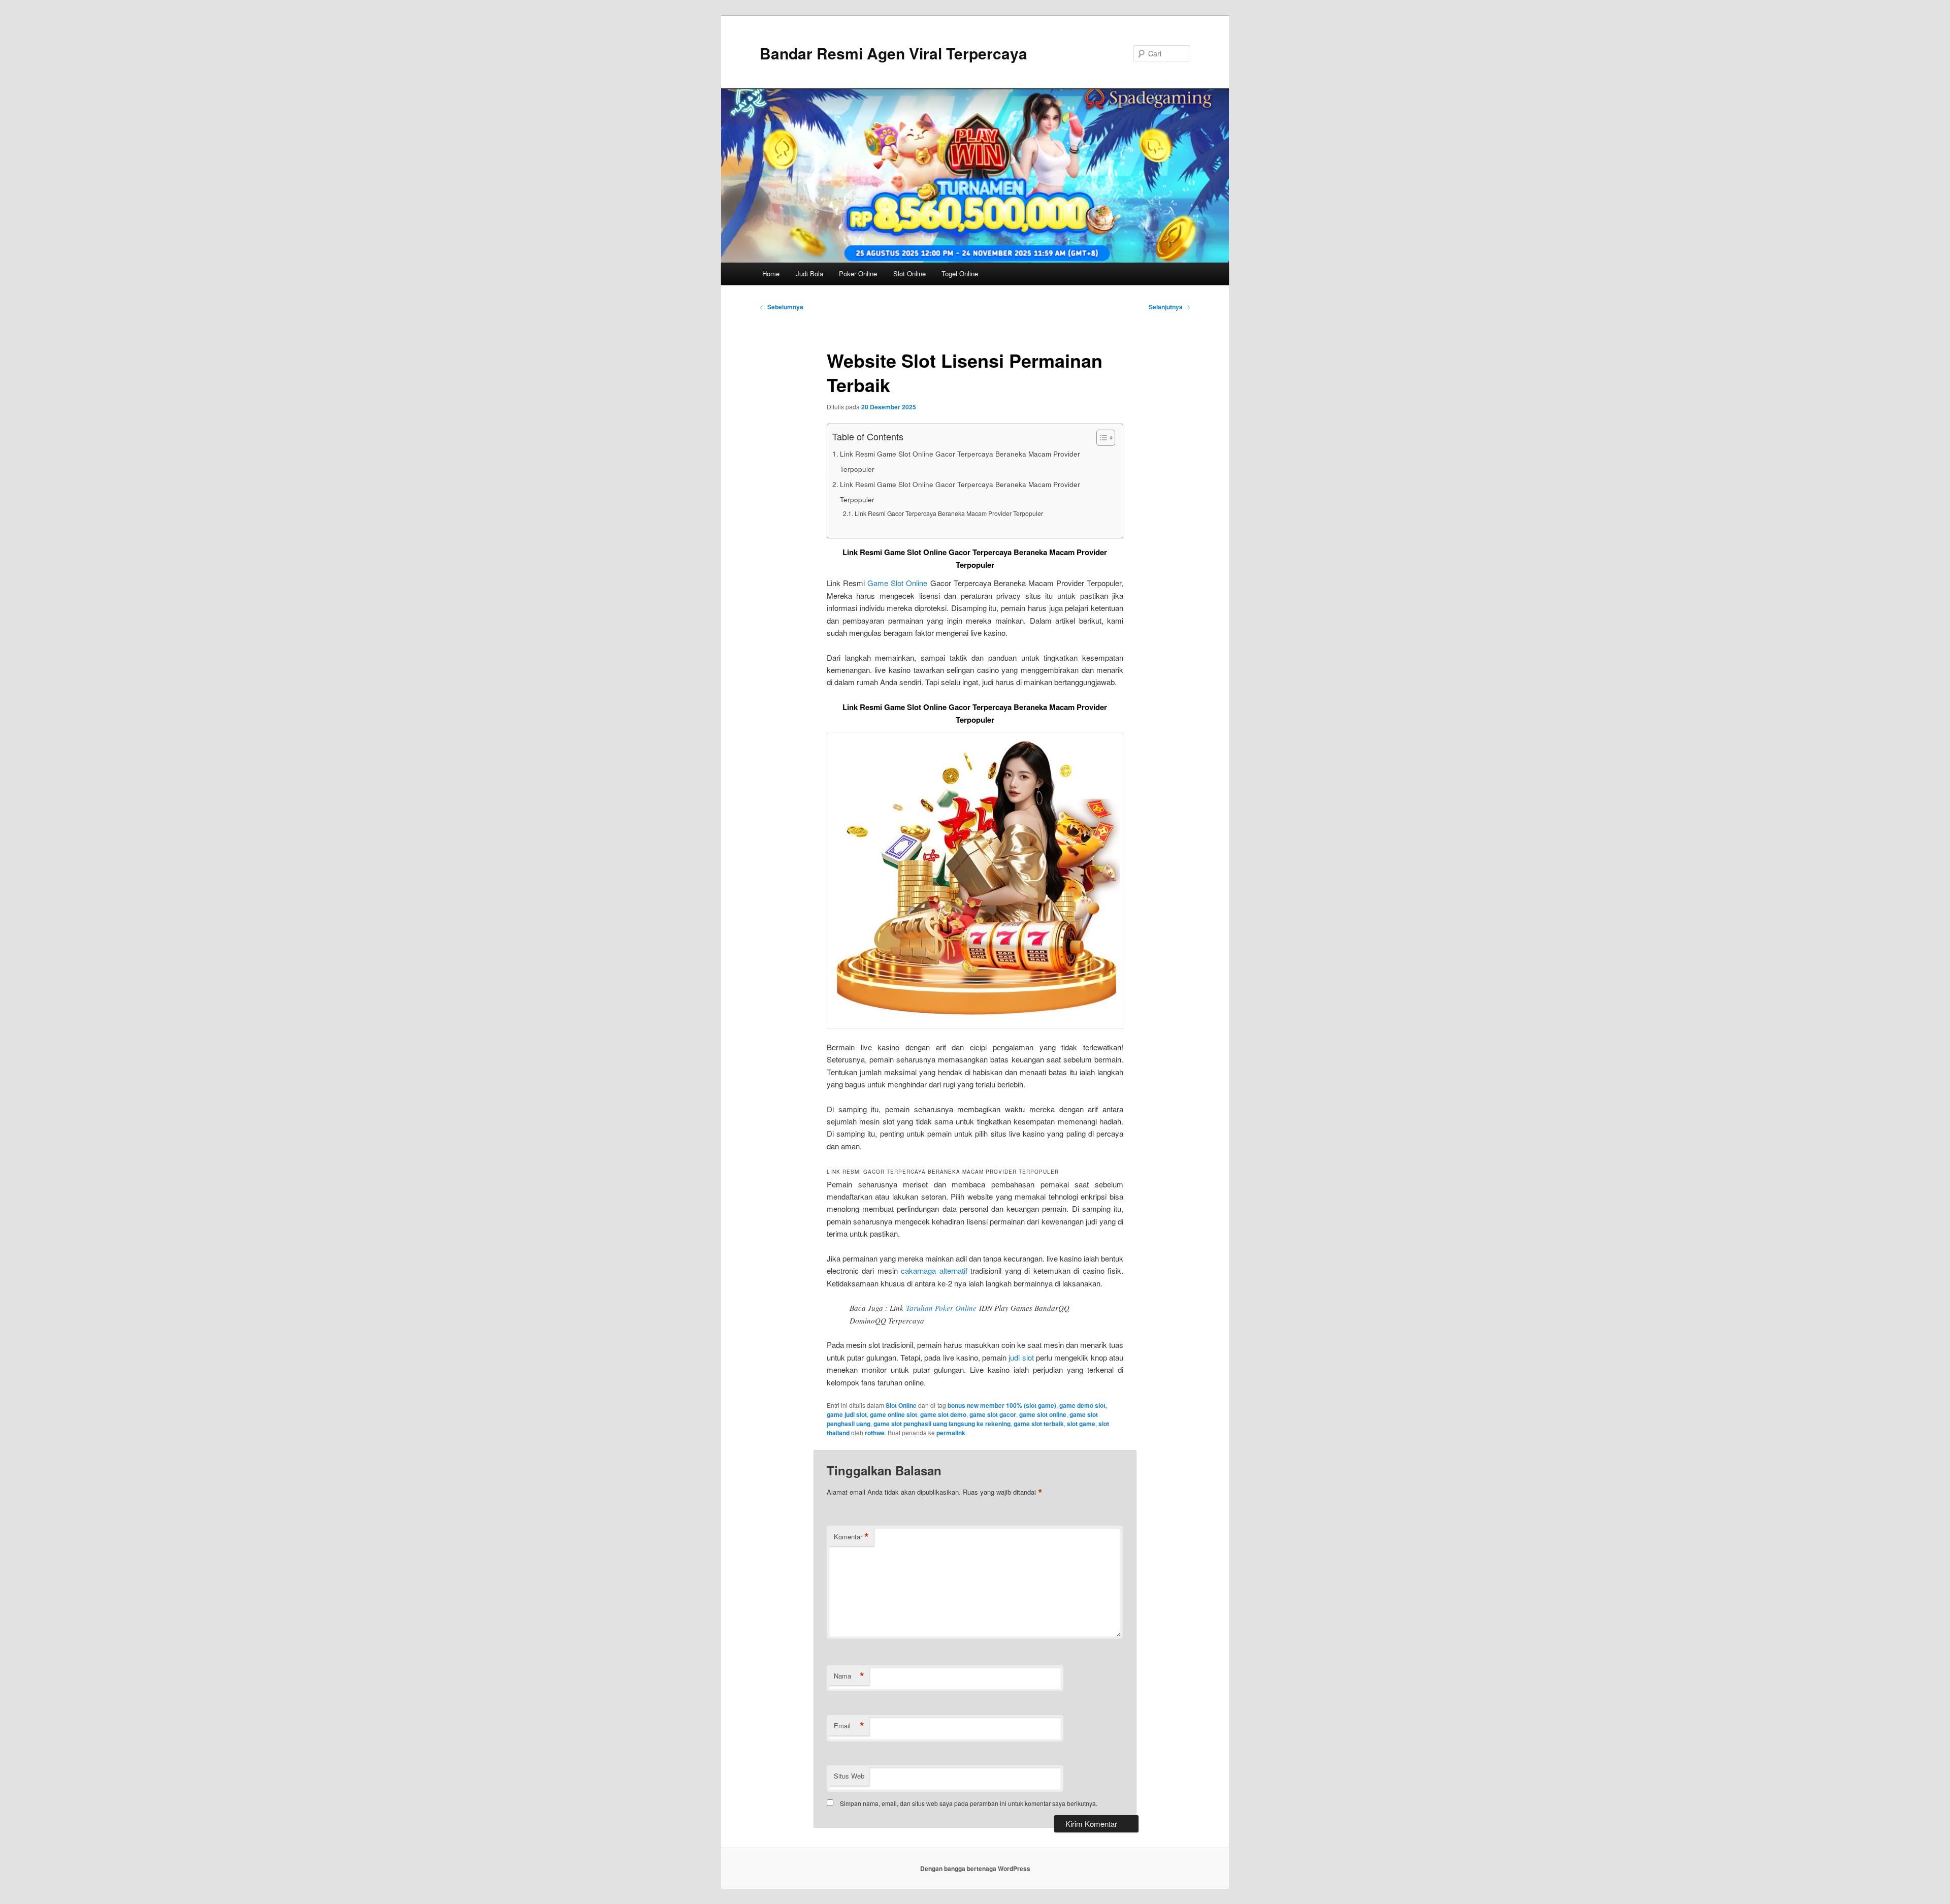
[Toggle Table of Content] (1101, 438)
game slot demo (943, 1414)
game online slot (893, 1414)
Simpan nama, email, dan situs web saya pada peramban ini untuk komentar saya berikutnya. (969, 1803)
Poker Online (858, 273)
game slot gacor (993, 1414)
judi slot (1021, 1357)
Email (849, 1726)
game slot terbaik (1039, 1424)
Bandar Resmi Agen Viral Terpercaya (893, 53)
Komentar (851, 1537)
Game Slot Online (897, 583)
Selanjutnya (1169, 307)
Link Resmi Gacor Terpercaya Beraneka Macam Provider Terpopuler (949, 513)
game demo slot (1082, 1405)
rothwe (875, 1433)
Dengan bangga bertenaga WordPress (975, 1868)
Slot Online (909, 273)
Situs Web (849, 1776)
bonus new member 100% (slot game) (1002, 1405)
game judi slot (847, 1414)
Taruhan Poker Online (941, 1308)
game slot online (1043, 1414)
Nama (849, 1676)
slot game (1081, 1424)
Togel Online (960, 273)
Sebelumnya (782, 307)
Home (771, 273)
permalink (951, 1433)
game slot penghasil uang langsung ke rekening (942, 1424)
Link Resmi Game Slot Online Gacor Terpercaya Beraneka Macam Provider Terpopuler (960, 461)
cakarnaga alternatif (934, 1270)
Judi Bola (809, 273)
